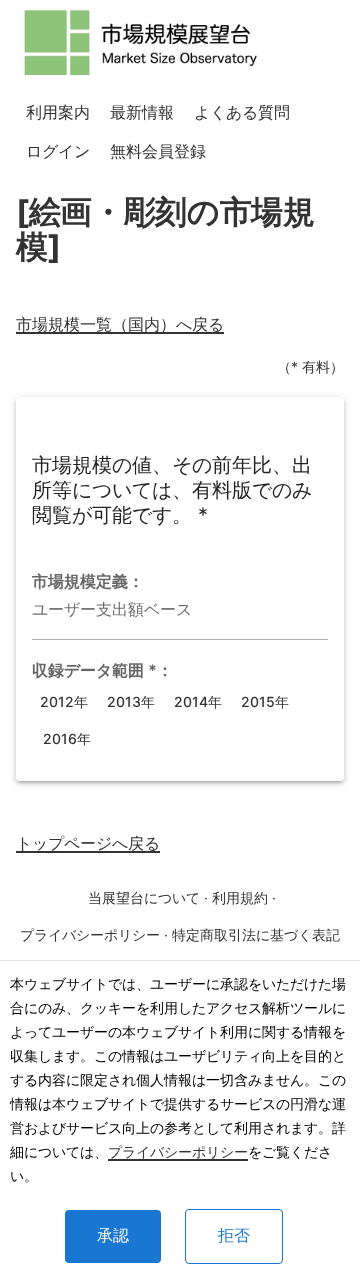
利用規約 (240, 897)
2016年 (67, 738)
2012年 (64, 701)
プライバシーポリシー (178, 1151)
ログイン (58, 151)
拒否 (234, 1235)
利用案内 (58, 112)
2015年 (265, 701)
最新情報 (142, 112)
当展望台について (144, 897)
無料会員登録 (158, 151)
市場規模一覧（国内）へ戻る (120, 324)
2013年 (131, 701)
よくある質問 (242, 112)
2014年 (198, 701)
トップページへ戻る (88, 843)
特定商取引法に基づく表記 (256, 934)
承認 (113, 1235)
